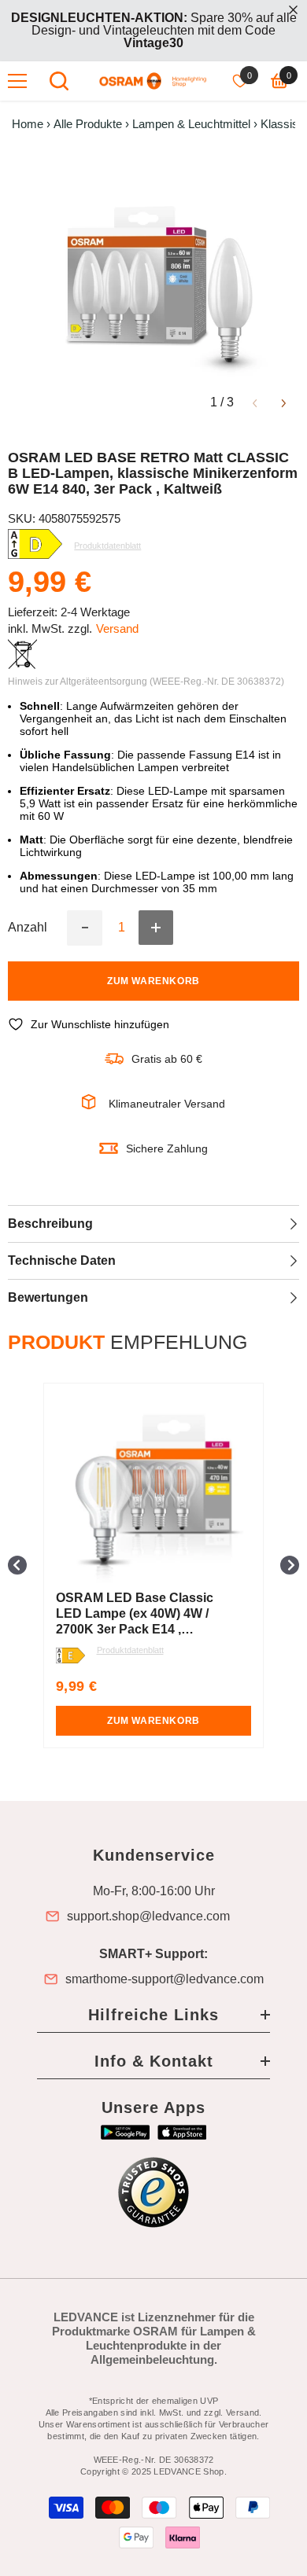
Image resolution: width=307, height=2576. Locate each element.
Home (28, 124)
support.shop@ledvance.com (148, 1916)
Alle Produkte (88, 124)
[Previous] (255, 402)
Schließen (293, 10)
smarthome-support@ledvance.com (165, 1979)
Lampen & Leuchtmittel (191, 124)
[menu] (17, 81)
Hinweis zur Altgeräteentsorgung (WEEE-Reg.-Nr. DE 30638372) (146, 682)
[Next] (284, 402)
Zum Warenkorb (153, 981)
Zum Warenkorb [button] (202, 1721)
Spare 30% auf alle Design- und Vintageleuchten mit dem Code (154, 30)
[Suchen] (59, 81)
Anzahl (28, 928)
